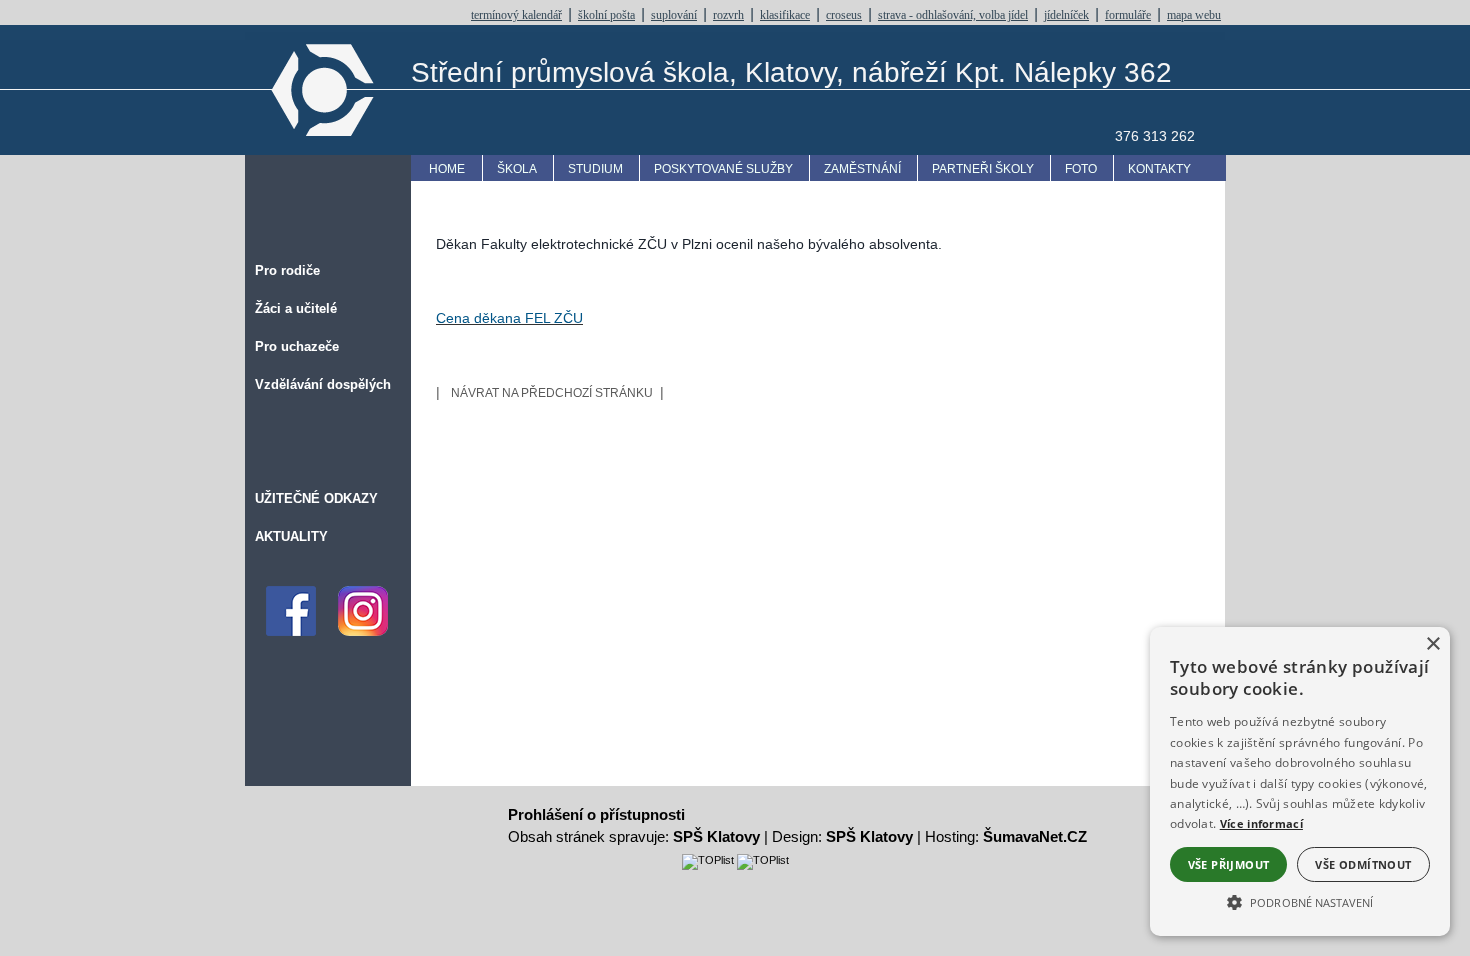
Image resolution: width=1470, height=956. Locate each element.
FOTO (1081, 169)
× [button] (1432, 644)
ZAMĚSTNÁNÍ (862, 169)
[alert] (1300, 781)
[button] (1300, 901)
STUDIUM (595, 169)
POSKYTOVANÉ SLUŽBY (723, 169)
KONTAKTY (1159, 169)
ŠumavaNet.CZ (1035, 836)
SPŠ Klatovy (716, 836)
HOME (447, 169)
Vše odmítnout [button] (1363, 864)
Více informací (1261, 823)
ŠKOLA (517, 169)
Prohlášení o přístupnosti (596, 814)
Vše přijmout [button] (1229, 864)
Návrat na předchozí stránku (552, 393)
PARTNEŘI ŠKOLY (983, 169)
